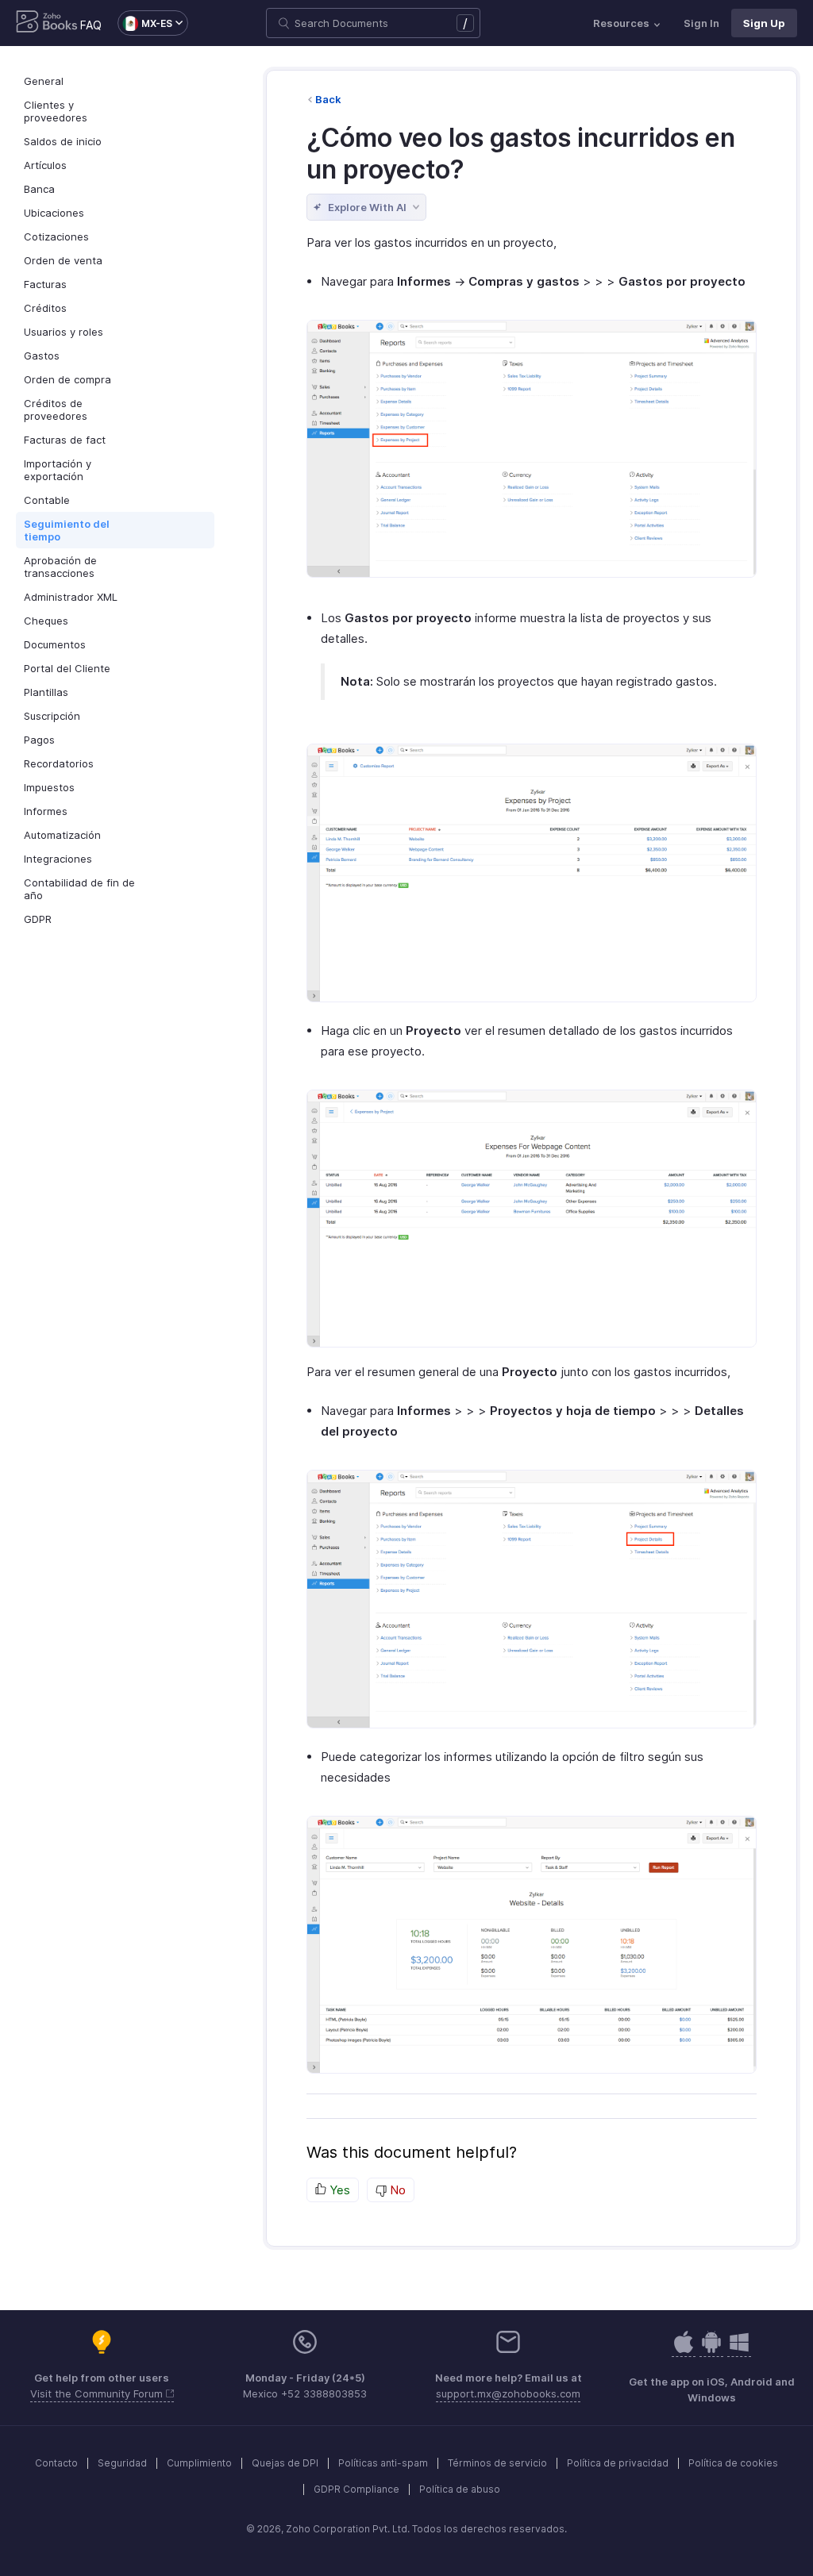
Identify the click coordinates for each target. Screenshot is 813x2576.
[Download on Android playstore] (684, 2350)
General (44, 81)
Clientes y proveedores (56, 111)
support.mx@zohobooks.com (508, 2393)
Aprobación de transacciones (60, 567)
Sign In (701, 23)
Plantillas (46, 692)
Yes (338, 2190)
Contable (47, 500)
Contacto (56, 2463)
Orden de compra (67, 379)
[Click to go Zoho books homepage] (47, 23)
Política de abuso (460, 2489)
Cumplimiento (199, 2463)
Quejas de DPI (285, 2463)
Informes (46, 811)
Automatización (62, 835)
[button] (145, 23)
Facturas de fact (65, 440)
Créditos (45, 308)
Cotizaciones (56, 236)
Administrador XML (71, 597)
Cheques (46, 621)
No (396, 2190)
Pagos (39, 740)
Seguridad (122, 2463)
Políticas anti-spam (383, 2463)
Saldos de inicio (63, 141)
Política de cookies (733, 2463)
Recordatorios (59, 763)
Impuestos (49, 787)
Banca (39, 189)
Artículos (45, 165)
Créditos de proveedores (56, 409)
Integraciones (58, 859)
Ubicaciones (54, 213)
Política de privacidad (618, 2463)
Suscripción (52, 716)
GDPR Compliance (356, 2489)
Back (328, 99)
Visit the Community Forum (98, 2393)
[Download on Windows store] (739, 2350)
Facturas (45, 284)
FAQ (91, 25)
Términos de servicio (497, 2463)
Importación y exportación (58, 470)
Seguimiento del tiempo (67, 530)
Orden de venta (63, 260)
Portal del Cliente (67, 668)
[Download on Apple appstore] (711, 2350)
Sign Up (764, 23)
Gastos (42, 356)
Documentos (55, 644)
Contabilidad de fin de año (79, 889)
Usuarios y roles (64, 332)
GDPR (38, 919)
